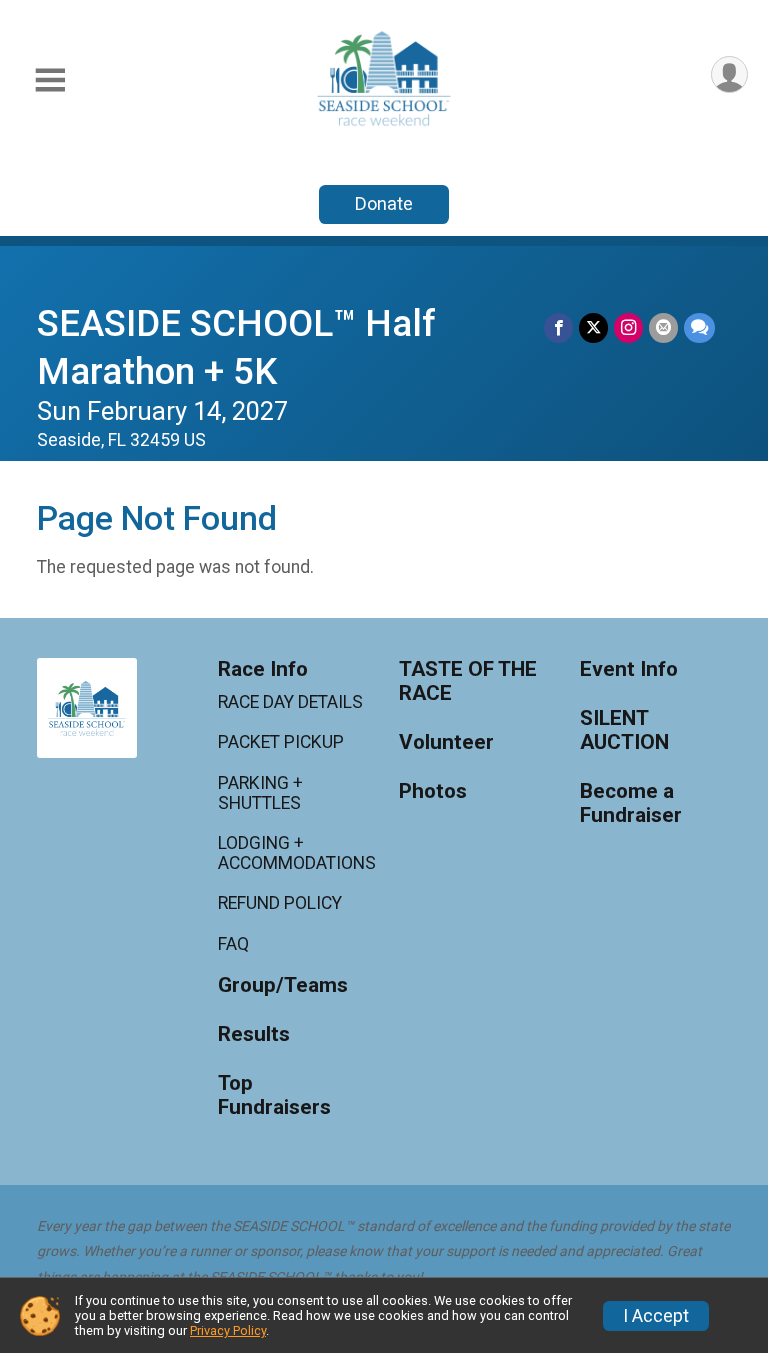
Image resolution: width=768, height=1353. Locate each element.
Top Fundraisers (274, 1095)
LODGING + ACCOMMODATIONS (293, 853)
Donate (384, 203)
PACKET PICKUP (281, 742)
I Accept (656, 1316)
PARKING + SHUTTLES (260, 793)
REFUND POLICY (280, 903)
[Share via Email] (663, 327)
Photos (433, 791)
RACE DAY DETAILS (290, 702)
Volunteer (446, 742)
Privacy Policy (228, 1330)
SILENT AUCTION (624, 730)
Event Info (629, 669)
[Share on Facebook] (558, 327)
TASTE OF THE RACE (468, 681)
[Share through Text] (699, 327)
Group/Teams (283, 985)
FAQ (233, 944)
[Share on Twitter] (593, 327)
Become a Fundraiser (631, 803)
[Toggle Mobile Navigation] (50, 80)
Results (254, 1034)
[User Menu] (729, 74)
